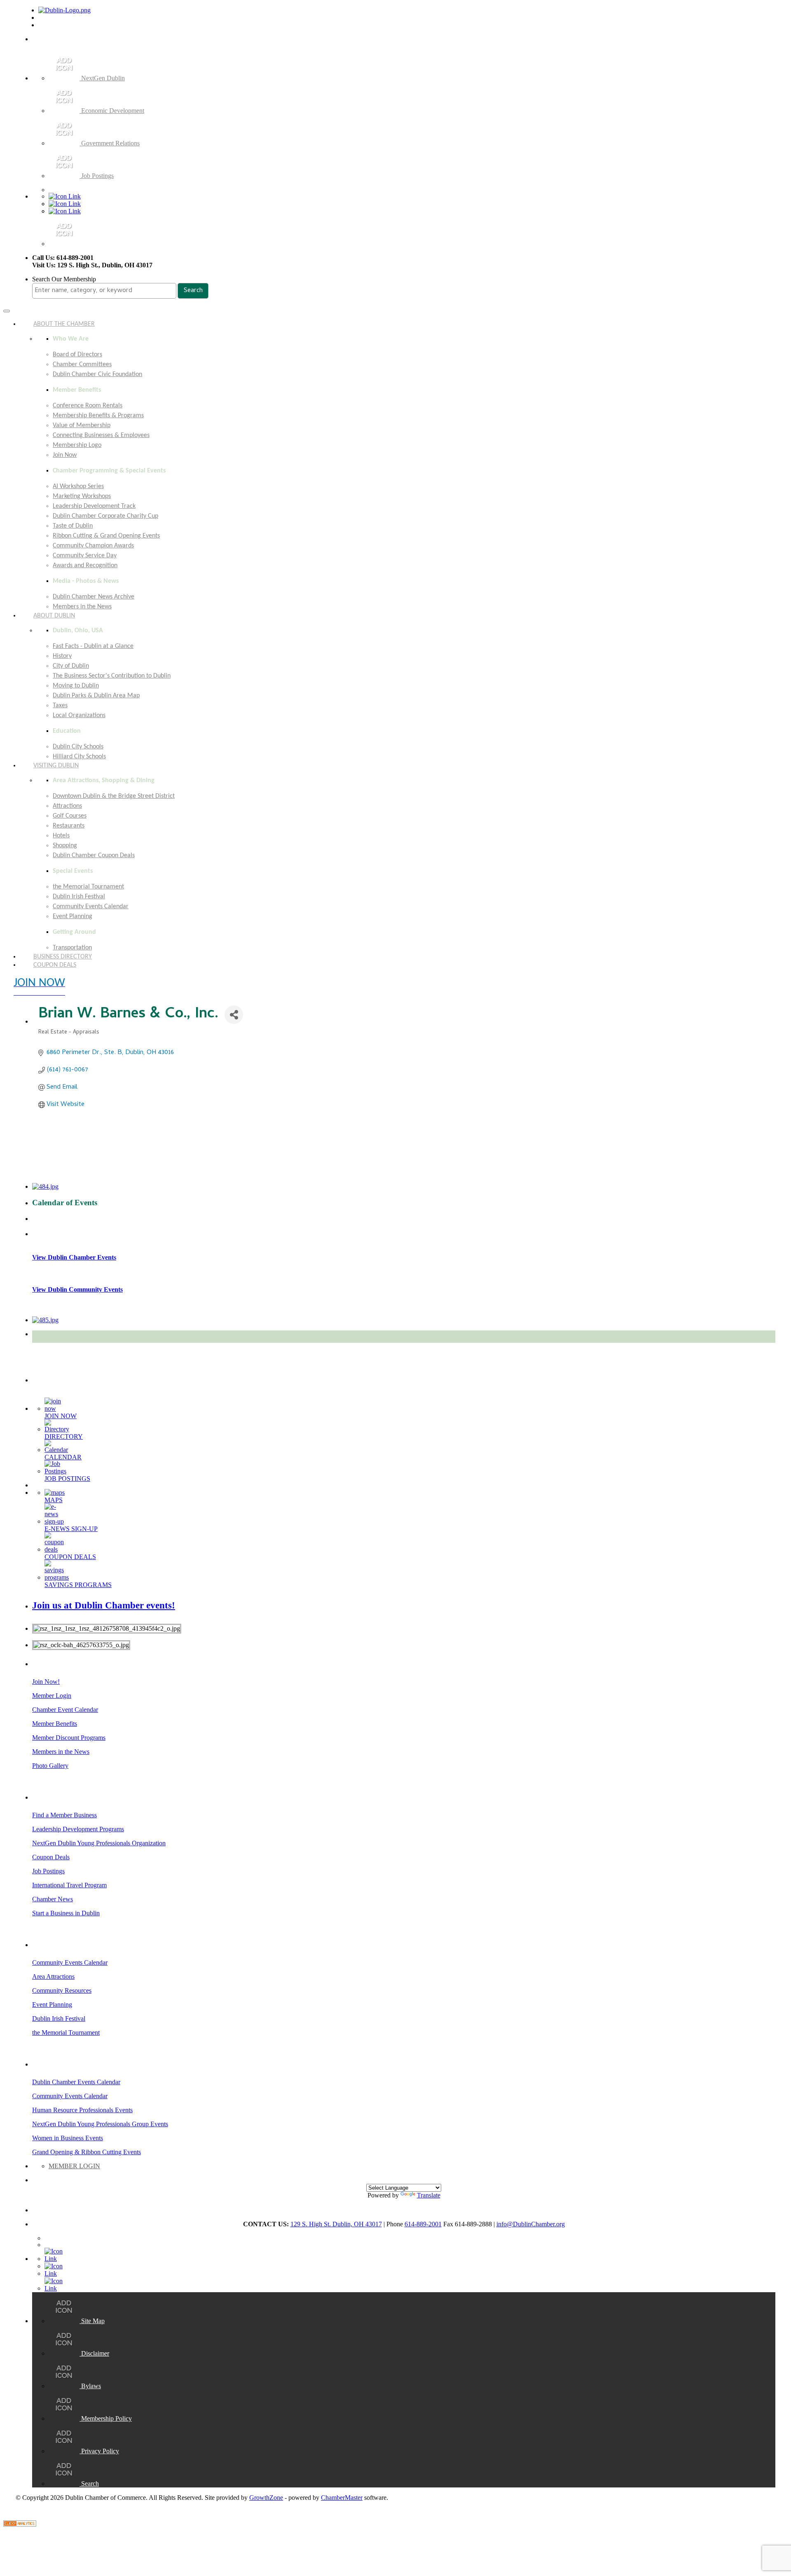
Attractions (67, 806)
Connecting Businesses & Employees (101, 435)
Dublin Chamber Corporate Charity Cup (105, 516)
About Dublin (54, 616)
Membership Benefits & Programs (98, 416)
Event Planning (73, 916)
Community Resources (62, 1990)
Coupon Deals (55, 965)
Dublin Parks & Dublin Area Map (96, 696)
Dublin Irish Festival (79, 897)
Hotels (61, 836)
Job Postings (48, 1871)
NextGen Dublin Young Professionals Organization (99, 1843)
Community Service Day (85, 556)
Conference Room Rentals (88, 406)
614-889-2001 (423, 2224)
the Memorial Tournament (88, 887)
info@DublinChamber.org (531, 2224)
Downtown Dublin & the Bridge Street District (114, 796)
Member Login (52, 1696)
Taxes (60, 706)
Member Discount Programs (69, 1738)
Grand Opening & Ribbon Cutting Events (87, 2152)
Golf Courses (70, 816)
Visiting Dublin (56, 766)
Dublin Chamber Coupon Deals (94, 856)
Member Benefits (55, 1724)
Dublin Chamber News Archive (94, 597)
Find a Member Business (64, 1815)
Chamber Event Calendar (65, 1710)
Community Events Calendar (91, 907)
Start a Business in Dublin (66, 1913)
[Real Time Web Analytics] (20, 2524)
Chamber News (53, 1899)
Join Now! (46, 1682)
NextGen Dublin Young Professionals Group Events (100, 2124)
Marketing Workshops (82, 496)
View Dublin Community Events (77, 1289)
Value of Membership (82, 425)
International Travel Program (69, 1885)
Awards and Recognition (85, 566)
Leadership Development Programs (78, 1829)
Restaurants (69, 826)
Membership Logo (77, 445)
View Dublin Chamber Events (74, 1257)
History (62, 656)
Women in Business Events (68, 2138)
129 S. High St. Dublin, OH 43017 (336, 2224)
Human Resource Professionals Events (82, 2110)
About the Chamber (64, 324)
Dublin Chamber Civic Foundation (97, 374)
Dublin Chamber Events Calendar (76, 2082)
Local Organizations (79, 715)
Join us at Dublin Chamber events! (104, 1605)
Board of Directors (77, 355)
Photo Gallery (50, 1766)
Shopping (65, 846)
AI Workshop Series (78, 486)
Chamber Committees (82, 365)
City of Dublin (71, 666)
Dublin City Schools (78, 747)
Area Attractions (53, 1976)
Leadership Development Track (94, 506)
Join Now (65, 455)
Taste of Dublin (73, 526)
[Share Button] (234, 1015)
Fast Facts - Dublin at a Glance (93, 646)
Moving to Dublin (76, 686)
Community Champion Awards (93, 546)
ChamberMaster (342, 2498)
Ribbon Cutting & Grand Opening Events (106, 536)
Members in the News (61, 1752)
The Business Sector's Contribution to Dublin (112, 676)
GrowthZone (266, 2498)
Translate (429, 2195)
